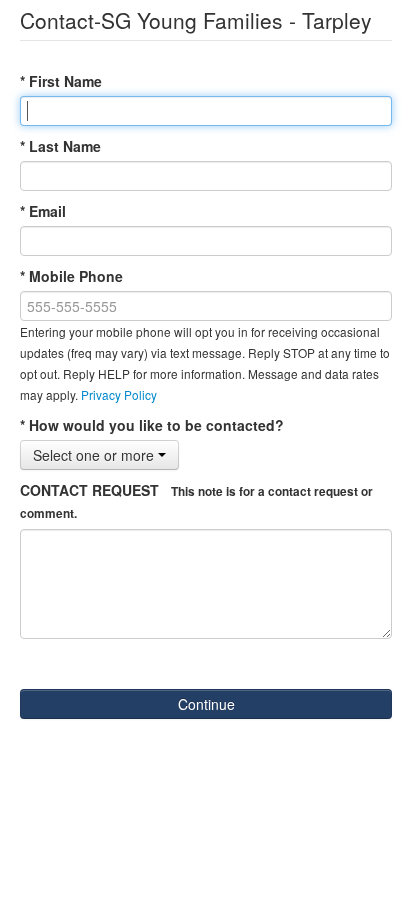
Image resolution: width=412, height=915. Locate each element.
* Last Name (60, 146)
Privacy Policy (119, 394)
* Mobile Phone (71, 276)
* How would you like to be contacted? (152, 425)
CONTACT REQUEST (196, 501)
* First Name (61, 81)
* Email (43, 211)
